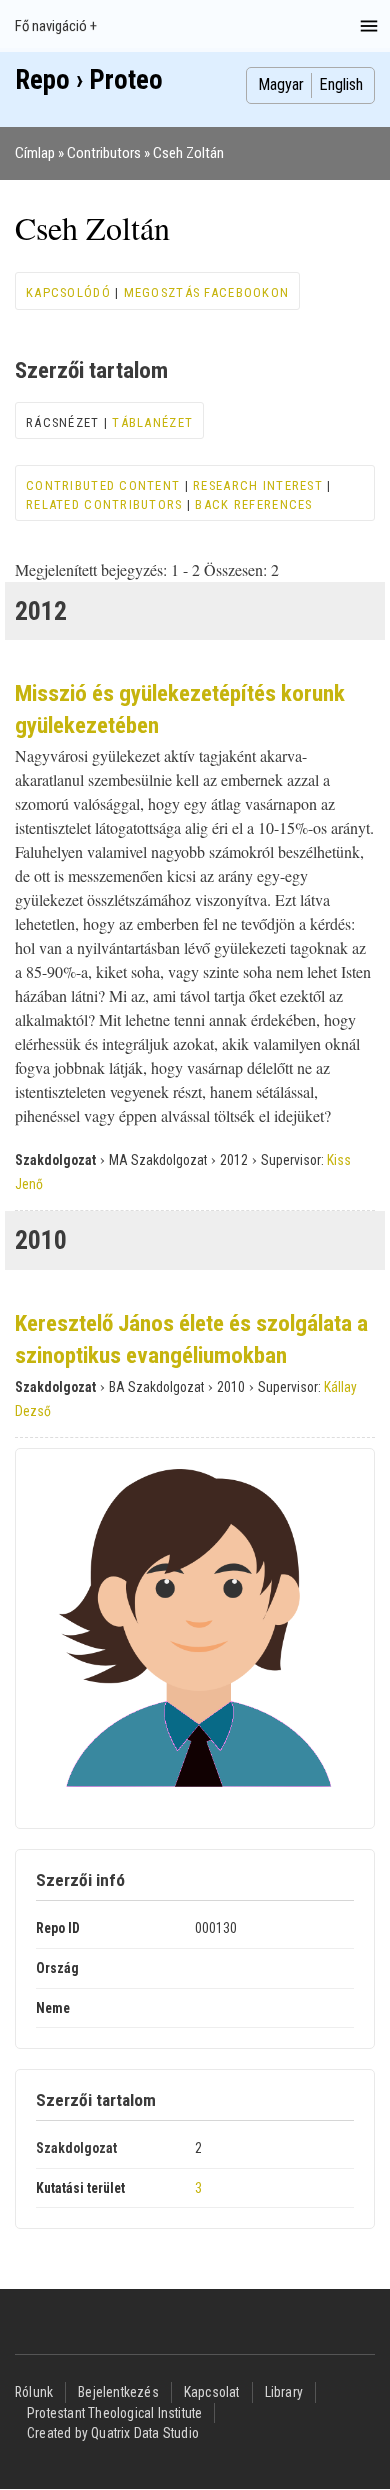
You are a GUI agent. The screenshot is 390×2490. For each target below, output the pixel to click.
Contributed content (103, 485)
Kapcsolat (212, 2392)
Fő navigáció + (56, 26)
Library (284, 2392)
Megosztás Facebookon (207, 292)
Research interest (258, 485)
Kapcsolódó (68, 292)
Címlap (35, 153)
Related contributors (104, 504)
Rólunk (34, 2392)
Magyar (281, 84)
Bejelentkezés (118, 2392)
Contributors (104, 153)
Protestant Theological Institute (114, 2413)
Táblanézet (152, 422)
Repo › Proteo (89, 80)
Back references (253, 504)
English (341, 84)
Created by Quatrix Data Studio (113, 2433)
